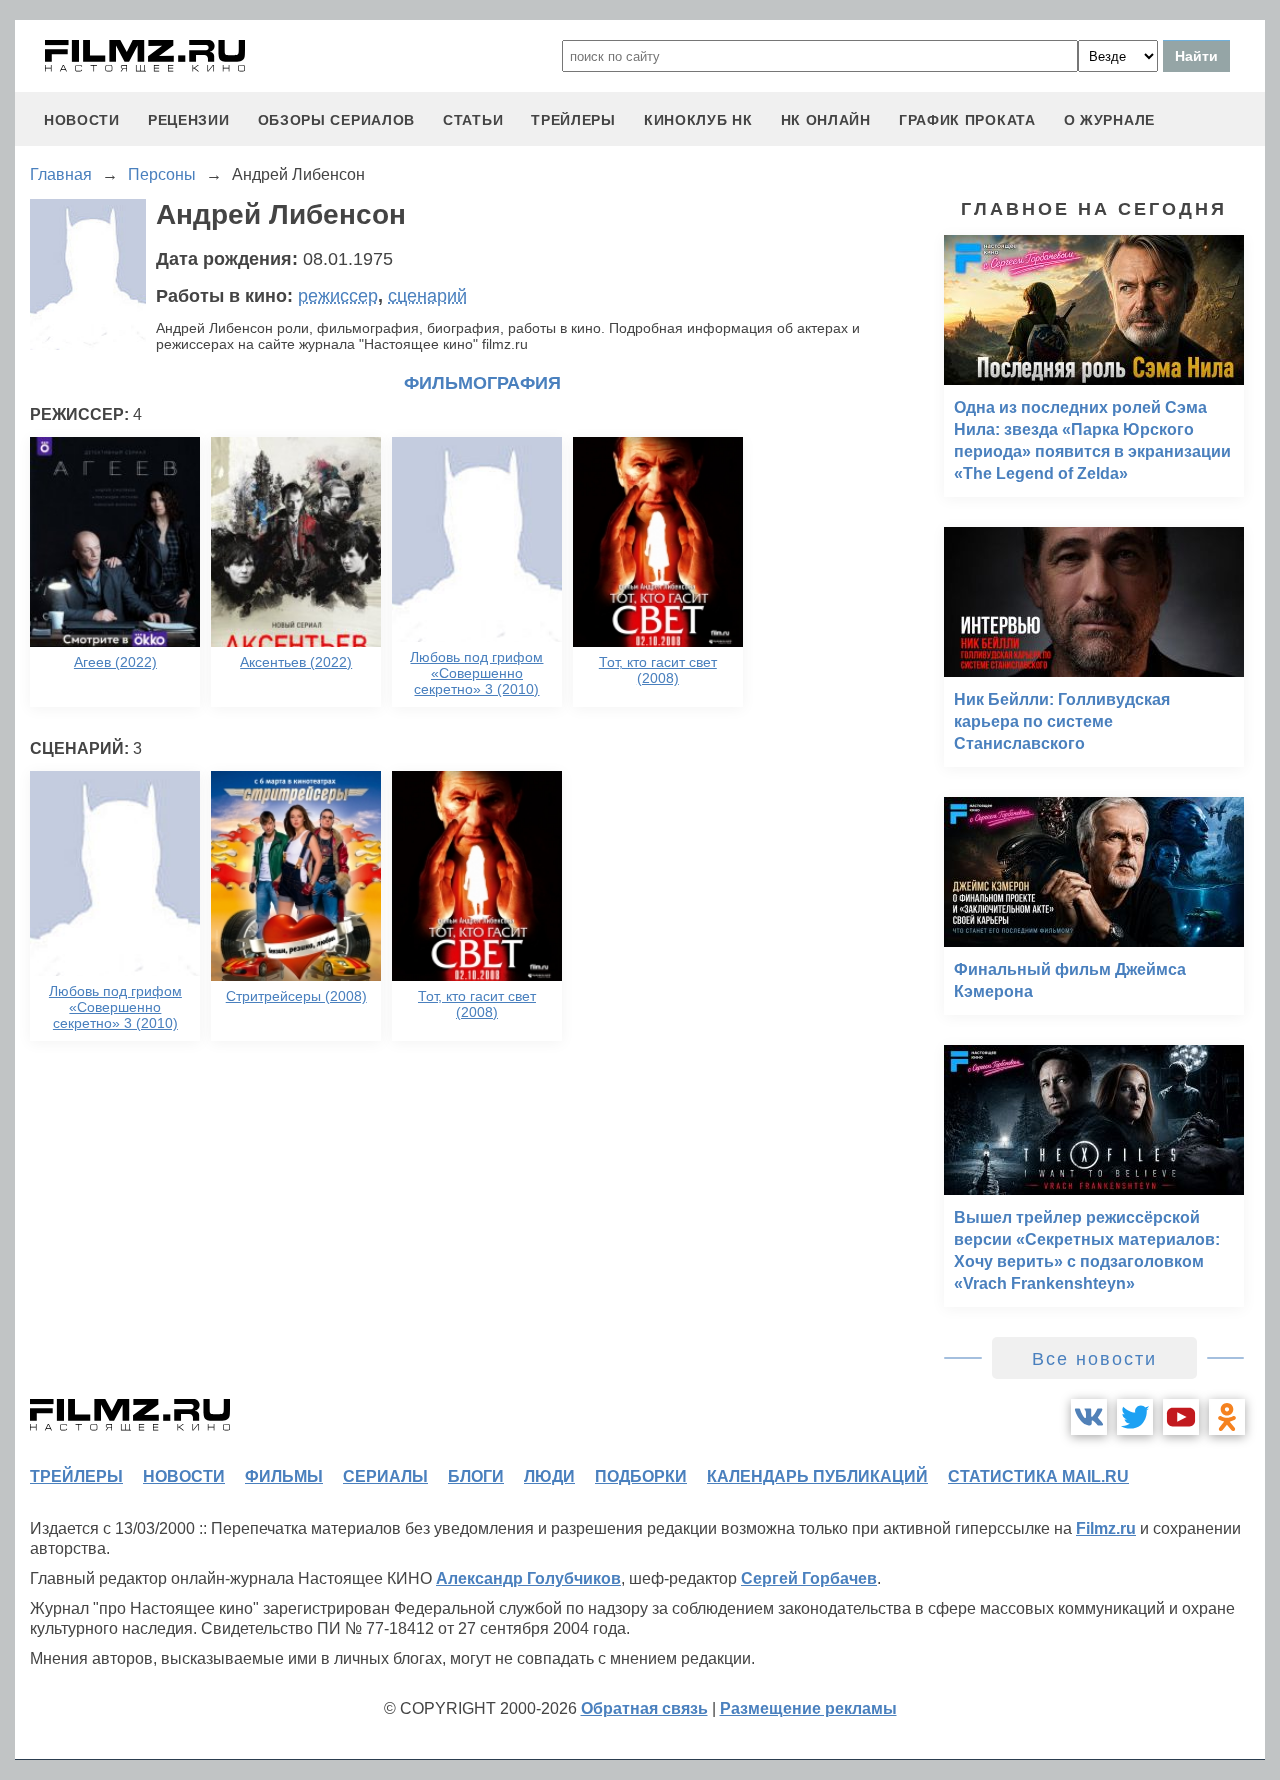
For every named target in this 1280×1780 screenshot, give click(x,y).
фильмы (284, 1476)
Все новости (1094, 1359)
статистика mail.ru (1038, 1476)
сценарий (427, 296)
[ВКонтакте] (1089, 1417)
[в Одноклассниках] (1227, 1417)
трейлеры (573, 120)
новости (82, 120)
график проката (967, 120)
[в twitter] (1135, 1417)
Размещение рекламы (808, 1708)
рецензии (189, 120)
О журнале (1109, 120)
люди (549, 1476)
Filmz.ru (1106, 1528)
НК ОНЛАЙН (826, 120)
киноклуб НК (698, 120)
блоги (476, 1476)
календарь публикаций (817, 1476)
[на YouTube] (1181, 1417)
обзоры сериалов (337, 120)
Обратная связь (644, 1708)
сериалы (385, 1476)
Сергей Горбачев (809, 1578)
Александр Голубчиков (528, 1578)
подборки (641, 1476)
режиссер (338, 296)
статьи (473, 120)
